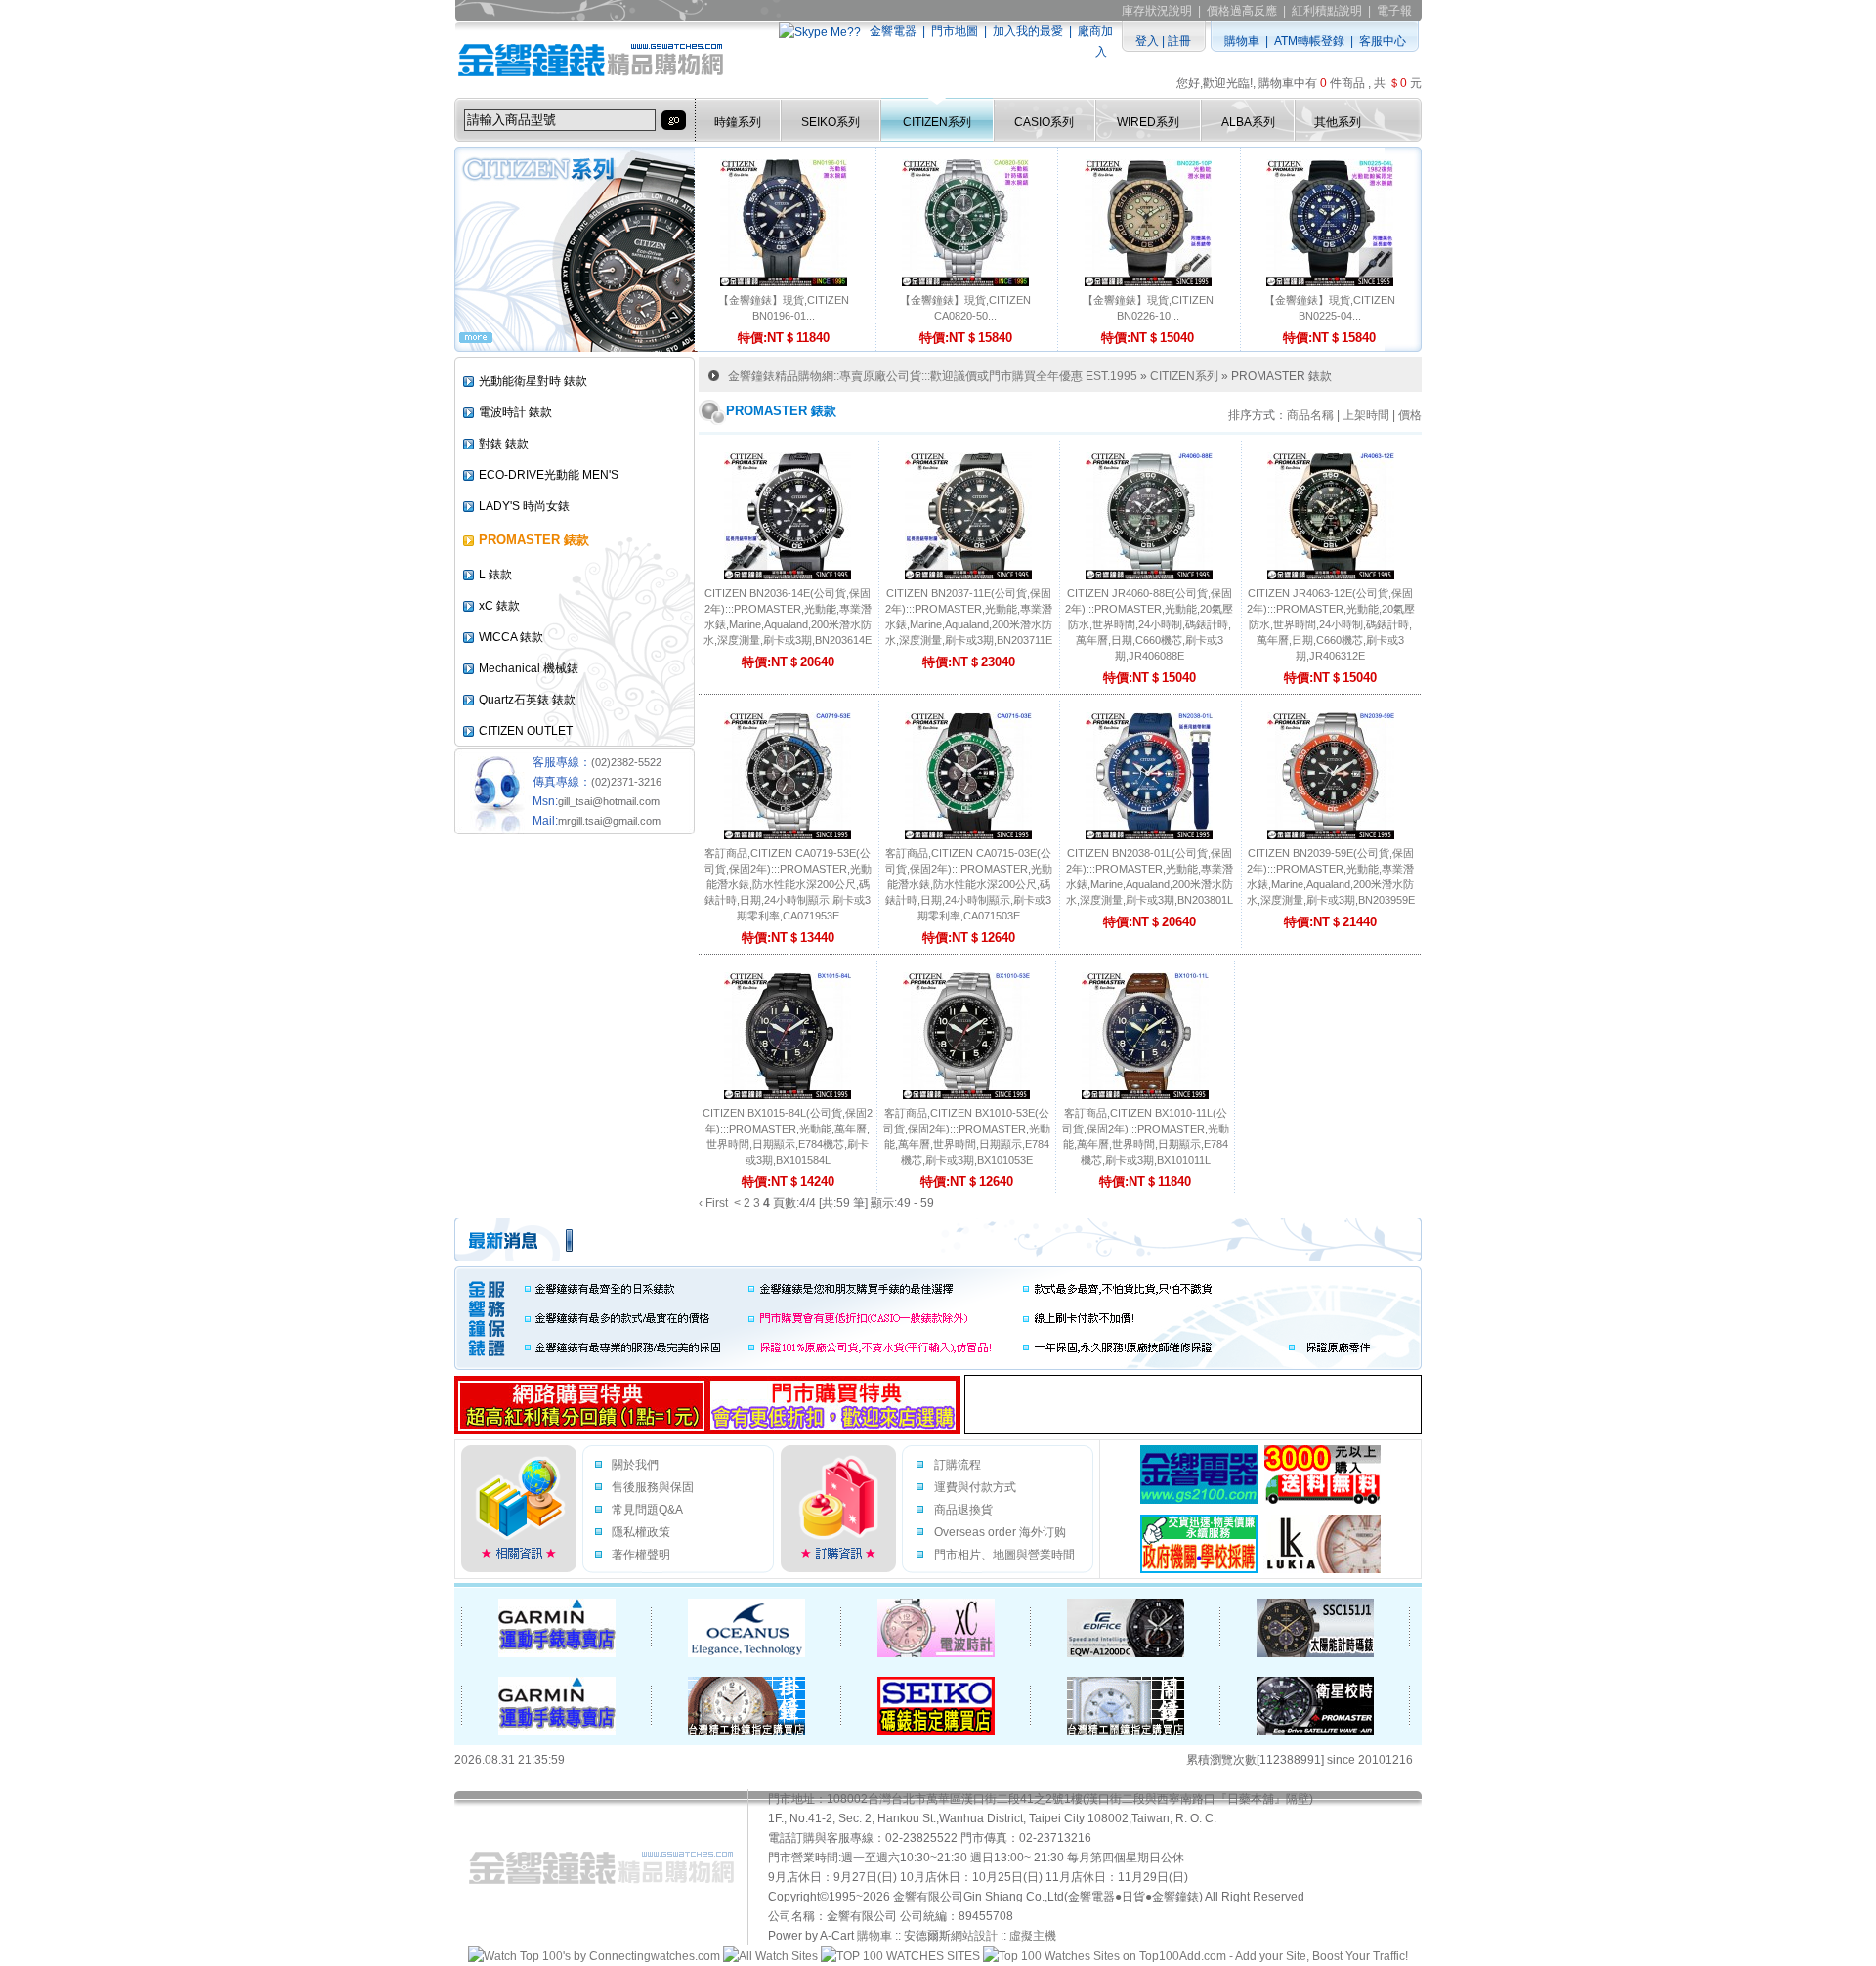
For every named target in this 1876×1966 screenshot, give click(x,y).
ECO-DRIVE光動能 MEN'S (549, 475)
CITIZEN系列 (937, 122)
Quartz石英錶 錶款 (527, 700)
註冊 (1179, 41)
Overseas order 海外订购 (1000, 1532)
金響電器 (893, 31)
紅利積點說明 (1327, 11)
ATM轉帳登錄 (1309, 41)
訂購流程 (958, 1465)
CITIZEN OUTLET (526, 731)
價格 (1410, 415)
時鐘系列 (738, 122)
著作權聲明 (641, 1555)
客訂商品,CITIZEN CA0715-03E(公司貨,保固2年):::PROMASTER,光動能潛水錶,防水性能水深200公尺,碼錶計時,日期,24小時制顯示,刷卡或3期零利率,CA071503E (969, 884)
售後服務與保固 (653, 1487)
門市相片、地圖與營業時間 (1004, 1555)
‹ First (713, 1203)
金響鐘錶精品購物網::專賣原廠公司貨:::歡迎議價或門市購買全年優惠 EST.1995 (933, 376)
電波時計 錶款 (515, 412)
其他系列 (1338, 122)
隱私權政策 (641, 1532)
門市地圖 (955, 31)
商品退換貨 (963, 1510)
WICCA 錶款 (511, 637)
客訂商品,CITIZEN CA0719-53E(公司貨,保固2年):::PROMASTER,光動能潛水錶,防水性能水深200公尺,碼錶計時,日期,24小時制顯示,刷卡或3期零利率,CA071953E (788, 884)
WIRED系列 (1148, 122)
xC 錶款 (499, 606)
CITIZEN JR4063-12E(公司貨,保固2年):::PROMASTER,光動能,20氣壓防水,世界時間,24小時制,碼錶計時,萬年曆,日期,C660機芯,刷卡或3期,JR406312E (1331, 624)
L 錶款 (495, 575)
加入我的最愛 (1028, 31)
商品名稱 (1310, 415)
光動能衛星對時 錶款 (533, 381)
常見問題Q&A (647, 1510)
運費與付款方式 (975, 1487)
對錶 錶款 (504, 444)
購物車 (1242, 41)
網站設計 (974, 1936)
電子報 (1394, 11)
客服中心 (1383, 41)
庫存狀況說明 (1157, 11)
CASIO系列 (1044, 122)
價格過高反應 (1242, 11)
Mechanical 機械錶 (529, 668)
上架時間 (1366, 415)
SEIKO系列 (831, 122)
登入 (1147, 41)
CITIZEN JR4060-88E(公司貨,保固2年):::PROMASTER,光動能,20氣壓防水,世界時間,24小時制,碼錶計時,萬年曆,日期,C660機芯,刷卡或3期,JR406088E (1149, 624)
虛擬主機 (1033, 1936)
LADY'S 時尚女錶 (524, 506)
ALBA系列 (1248, 122)
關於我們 (635, 1465)
